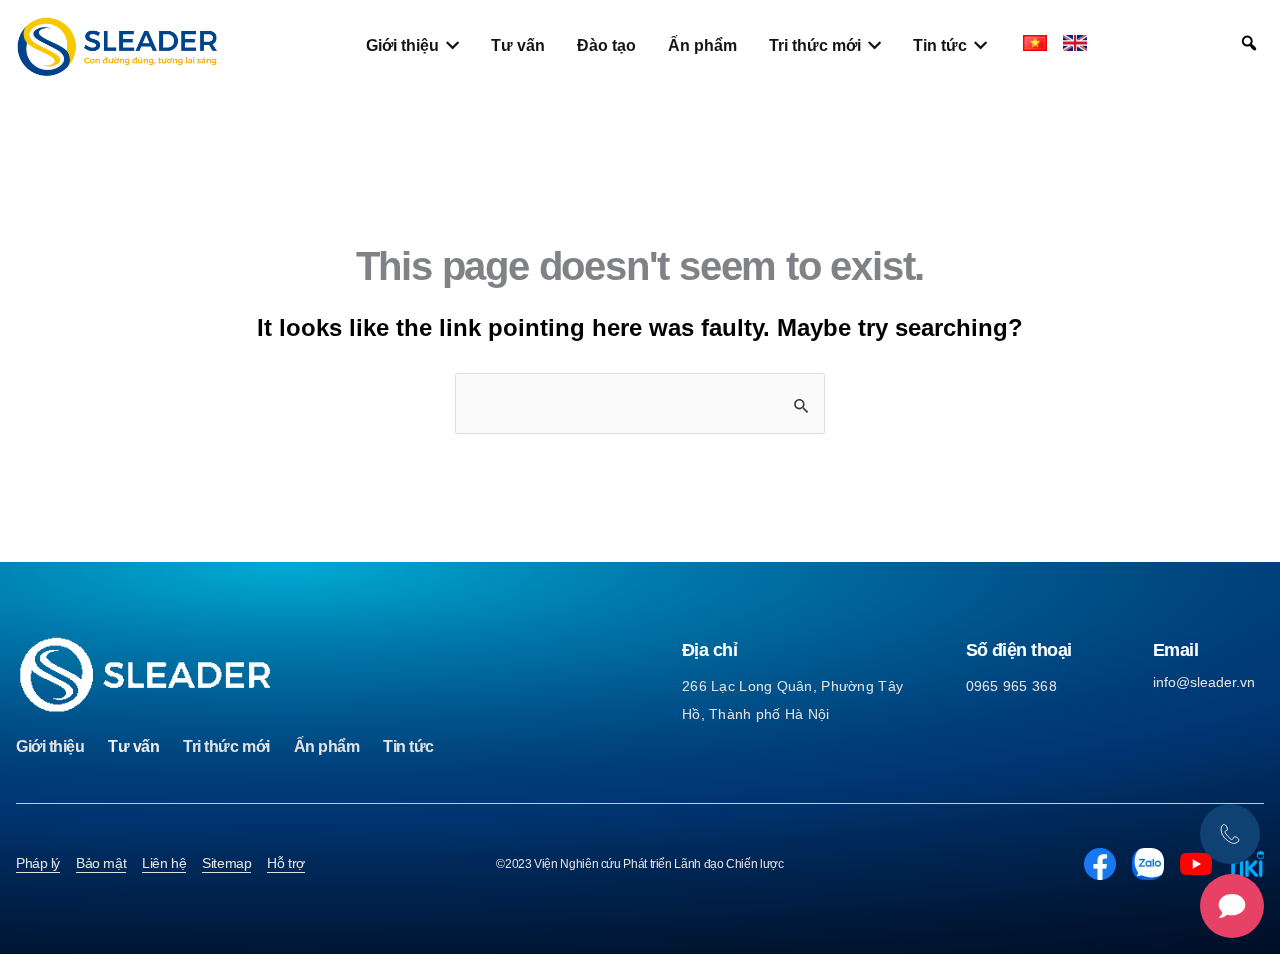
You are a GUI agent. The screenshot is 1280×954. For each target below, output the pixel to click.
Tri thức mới (226, 746)
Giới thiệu (50, 746)
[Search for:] (640, 403)
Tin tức (408, 746)
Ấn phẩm (327, 746)
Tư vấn (133, 746)
